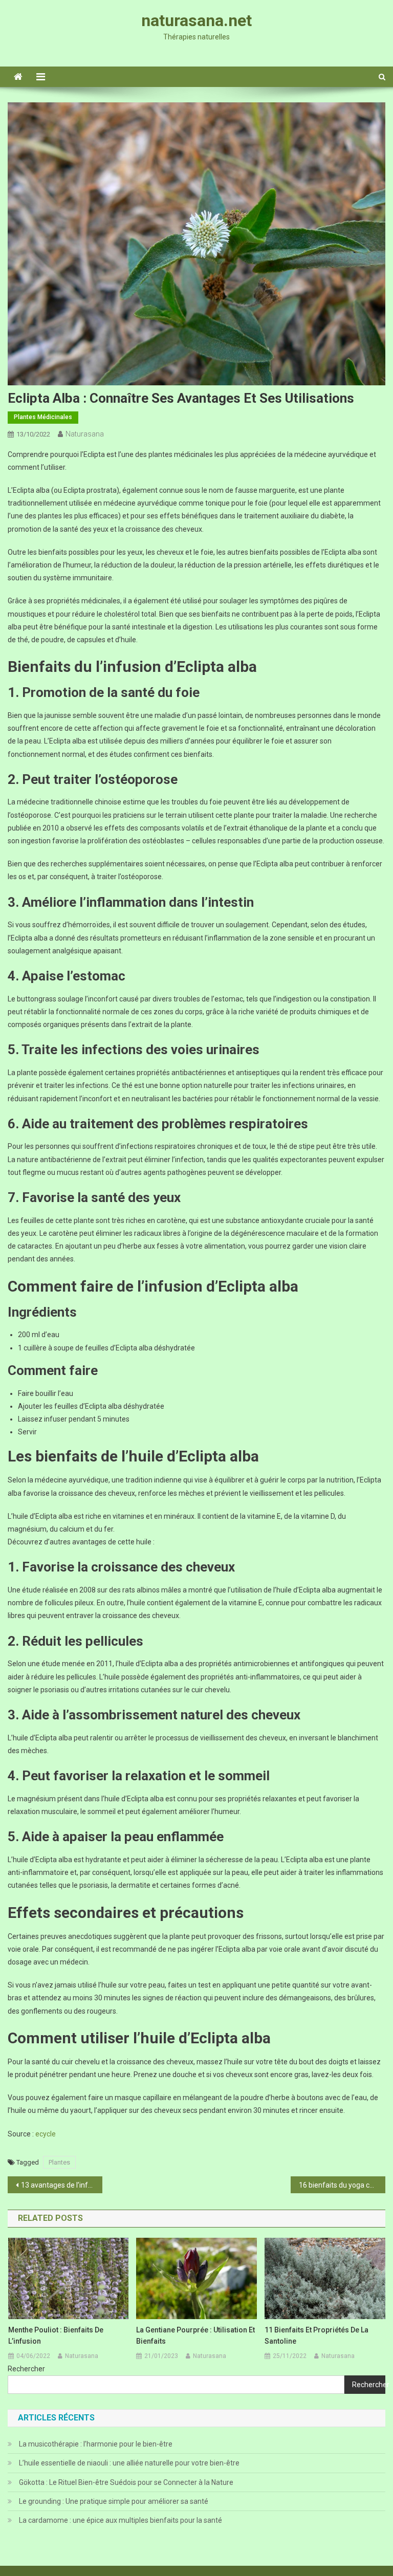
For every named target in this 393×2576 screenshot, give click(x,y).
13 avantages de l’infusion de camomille (61, 2185)
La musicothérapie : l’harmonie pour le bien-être (96, 2444)
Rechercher (26, 2369)
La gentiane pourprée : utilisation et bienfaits (195, 2335)
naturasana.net (196, 20)
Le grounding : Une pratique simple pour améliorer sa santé (114, 2501)
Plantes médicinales (43, 417)
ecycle (46, 2134)
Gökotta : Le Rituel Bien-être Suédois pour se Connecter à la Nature (126, 2482)
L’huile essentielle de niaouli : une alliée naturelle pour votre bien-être (129, 2463)
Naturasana (85, 434)
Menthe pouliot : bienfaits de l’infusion (56, 2335)
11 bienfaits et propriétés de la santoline (316, 2335)
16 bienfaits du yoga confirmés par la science (342, 2185)
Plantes (59, 2162)
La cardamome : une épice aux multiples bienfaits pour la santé (121, 2520)
